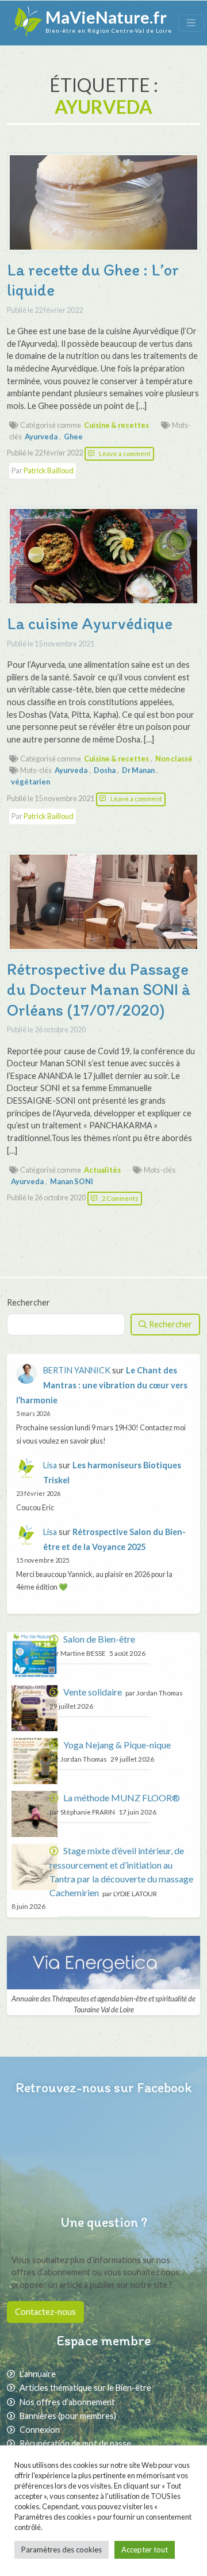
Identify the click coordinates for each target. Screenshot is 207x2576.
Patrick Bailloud (49, 470)
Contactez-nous (45, 2312)
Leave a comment (125, 453)
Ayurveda (41, 437)
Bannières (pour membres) (68, 2416)
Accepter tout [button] (145, 2550)
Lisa (50, 1465)
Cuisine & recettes (116, 425)
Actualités (102, 1170)
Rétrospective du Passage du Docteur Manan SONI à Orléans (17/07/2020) (99, 990)
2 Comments (120, 1198)
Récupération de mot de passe (75, 2443)
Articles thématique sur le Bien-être (85, 2388)
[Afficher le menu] (191, 23)
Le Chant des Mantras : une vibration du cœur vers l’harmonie (102, 1385)
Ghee (73, 437)
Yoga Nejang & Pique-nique (117, 1745)
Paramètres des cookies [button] (62, 2550)
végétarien (30, 782)
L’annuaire (38, 2374)
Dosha (105, 770)
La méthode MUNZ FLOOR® (122, 1798)
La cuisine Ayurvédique (90, 623)
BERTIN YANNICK (77, 1370)
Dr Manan (138, 770)
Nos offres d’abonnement (67, 2402)
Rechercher (28, 1302)
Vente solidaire (93, 1692)
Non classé (174, 759)
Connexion (40, 2430)
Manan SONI (72, 1181)
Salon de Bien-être (99, 1639)
